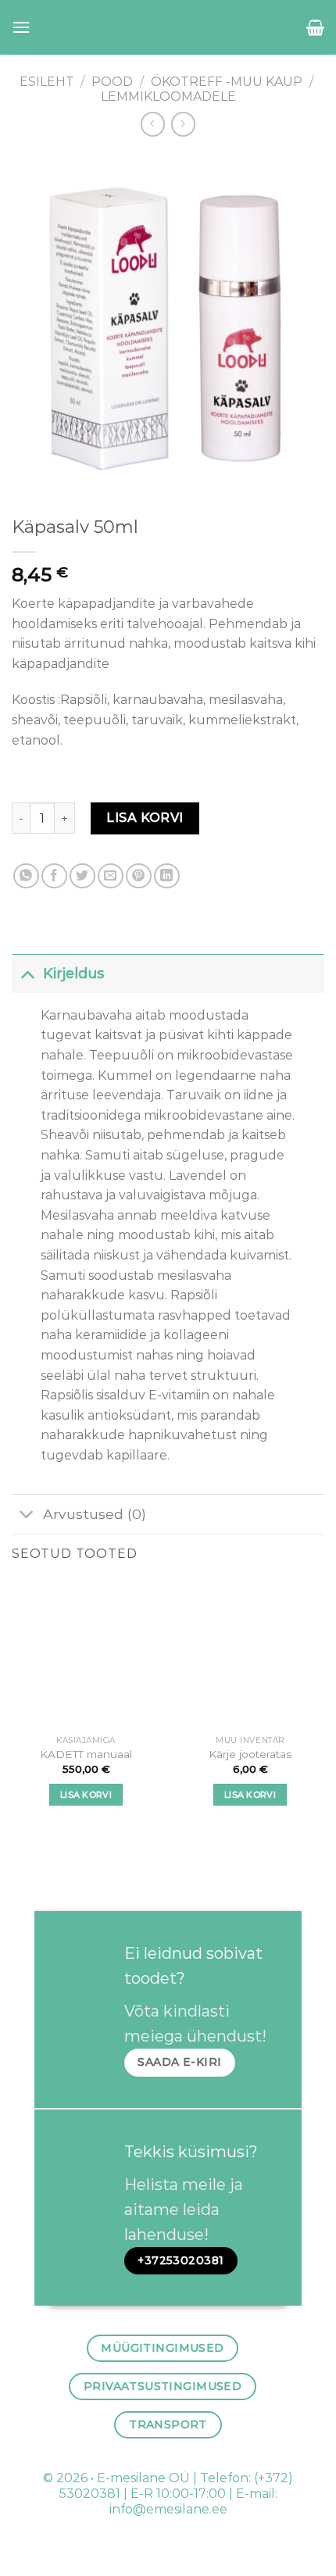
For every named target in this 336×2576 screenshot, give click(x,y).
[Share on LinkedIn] (167, 876)
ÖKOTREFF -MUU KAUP (227, 82)
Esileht (47, 82)
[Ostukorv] (315, 27)
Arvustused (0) (95, 1514)
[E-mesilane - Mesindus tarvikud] (168, 27)
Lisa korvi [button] (86, 1795)
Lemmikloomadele (168, 96)
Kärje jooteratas (250, 1754)
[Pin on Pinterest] (139, 876)
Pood (112, 82)
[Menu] (21, 27)
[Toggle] (27, 973)
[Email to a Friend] (111, 876)
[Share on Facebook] (54, 876)
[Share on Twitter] (82, 876)
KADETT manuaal (86, 1754)
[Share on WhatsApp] (26, 876)
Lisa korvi (145, 818)
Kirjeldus (73, 973)
